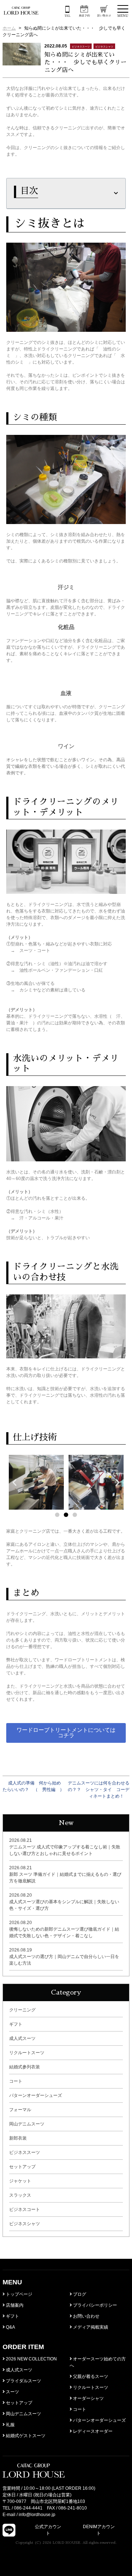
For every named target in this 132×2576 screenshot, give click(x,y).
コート (16, 2081)
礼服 (10, 2425)
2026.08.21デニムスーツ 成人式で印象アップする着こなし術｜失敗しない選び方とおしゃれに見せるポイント (65, 1847)
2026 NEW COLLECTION (31, 2359)
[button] (57, 1515)
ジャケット (20, 2181)
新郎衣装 (18, 2138)
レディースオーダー (92, 2431)
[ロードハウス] (21, 11)
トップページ (19, 2294)
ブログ (79, 2294)
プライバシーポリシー (94, 2305)
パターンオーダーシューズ (36, 2095)
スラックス (20, 2195)
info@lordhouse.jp (37, 2515)
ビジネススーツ (25, 2152)
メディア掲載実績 (90, 2327)
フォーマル (20, 2110)
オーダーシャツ (88, 2398)
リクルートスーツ (27, 2053)
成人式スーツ (22, 2038)
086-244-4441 (28, 2508)
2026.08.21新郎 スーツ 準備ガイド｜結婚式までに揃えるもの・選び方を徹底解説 (65, 1874)
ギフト (16, 2024)
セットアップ (22, 2167)
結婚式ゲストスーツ (25, 2436)
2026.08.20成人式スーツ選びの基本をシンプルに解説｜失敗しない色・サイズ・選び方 (64, 1902)
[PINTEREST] (123, 2530)
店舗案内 (14, 2305)
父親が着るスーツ (90, 2376)
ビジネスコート (25, 2209)
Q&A (10, 2327)
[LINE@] (9, 2530)
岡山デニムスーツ (27, 2124)
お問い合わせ (86, 2316)
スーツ (12, 2392)
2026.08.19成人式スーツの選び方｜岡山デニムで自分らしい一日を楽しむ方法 (64, 1957)
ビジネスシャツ (25, 2224)
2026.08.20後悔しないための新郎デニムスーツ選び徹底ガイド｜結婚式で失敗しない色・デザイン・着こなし (64, 1929)
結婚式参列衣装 (25, 2067)
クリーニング (22, 2010)
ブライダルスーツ (23, 2381)
